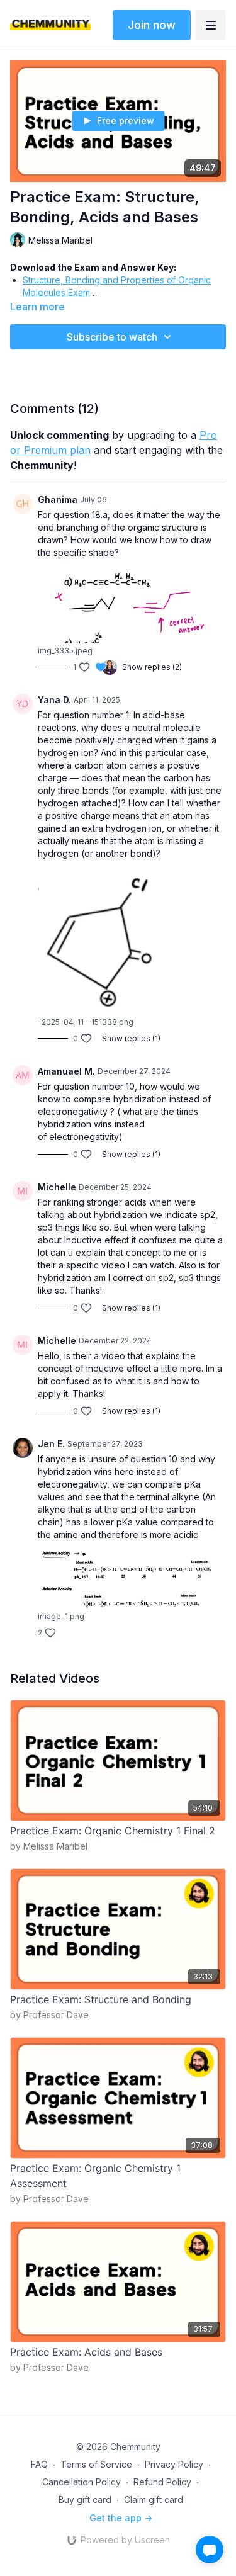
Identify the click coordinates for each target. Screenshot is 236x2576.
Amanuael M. (66, 1071)
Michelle (57, 1187)
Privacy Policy (174, 2464)
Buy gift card (85, 2500)
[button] (210, 2550)
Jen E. (51, 1444)
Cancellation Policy (81, 2482)
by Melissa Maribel (49, 1846)
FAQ (39, 2464)
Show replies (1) (131, 1038)
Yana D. (54, 700)
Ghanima (58, 500)
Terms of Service (96, 2464)
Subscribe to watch (112, 337)
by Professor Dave (49, 2015)
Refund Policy (162, 2482)
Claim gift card (154, 2500)
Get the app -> (121, 2518)
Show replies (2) (152, 667)
